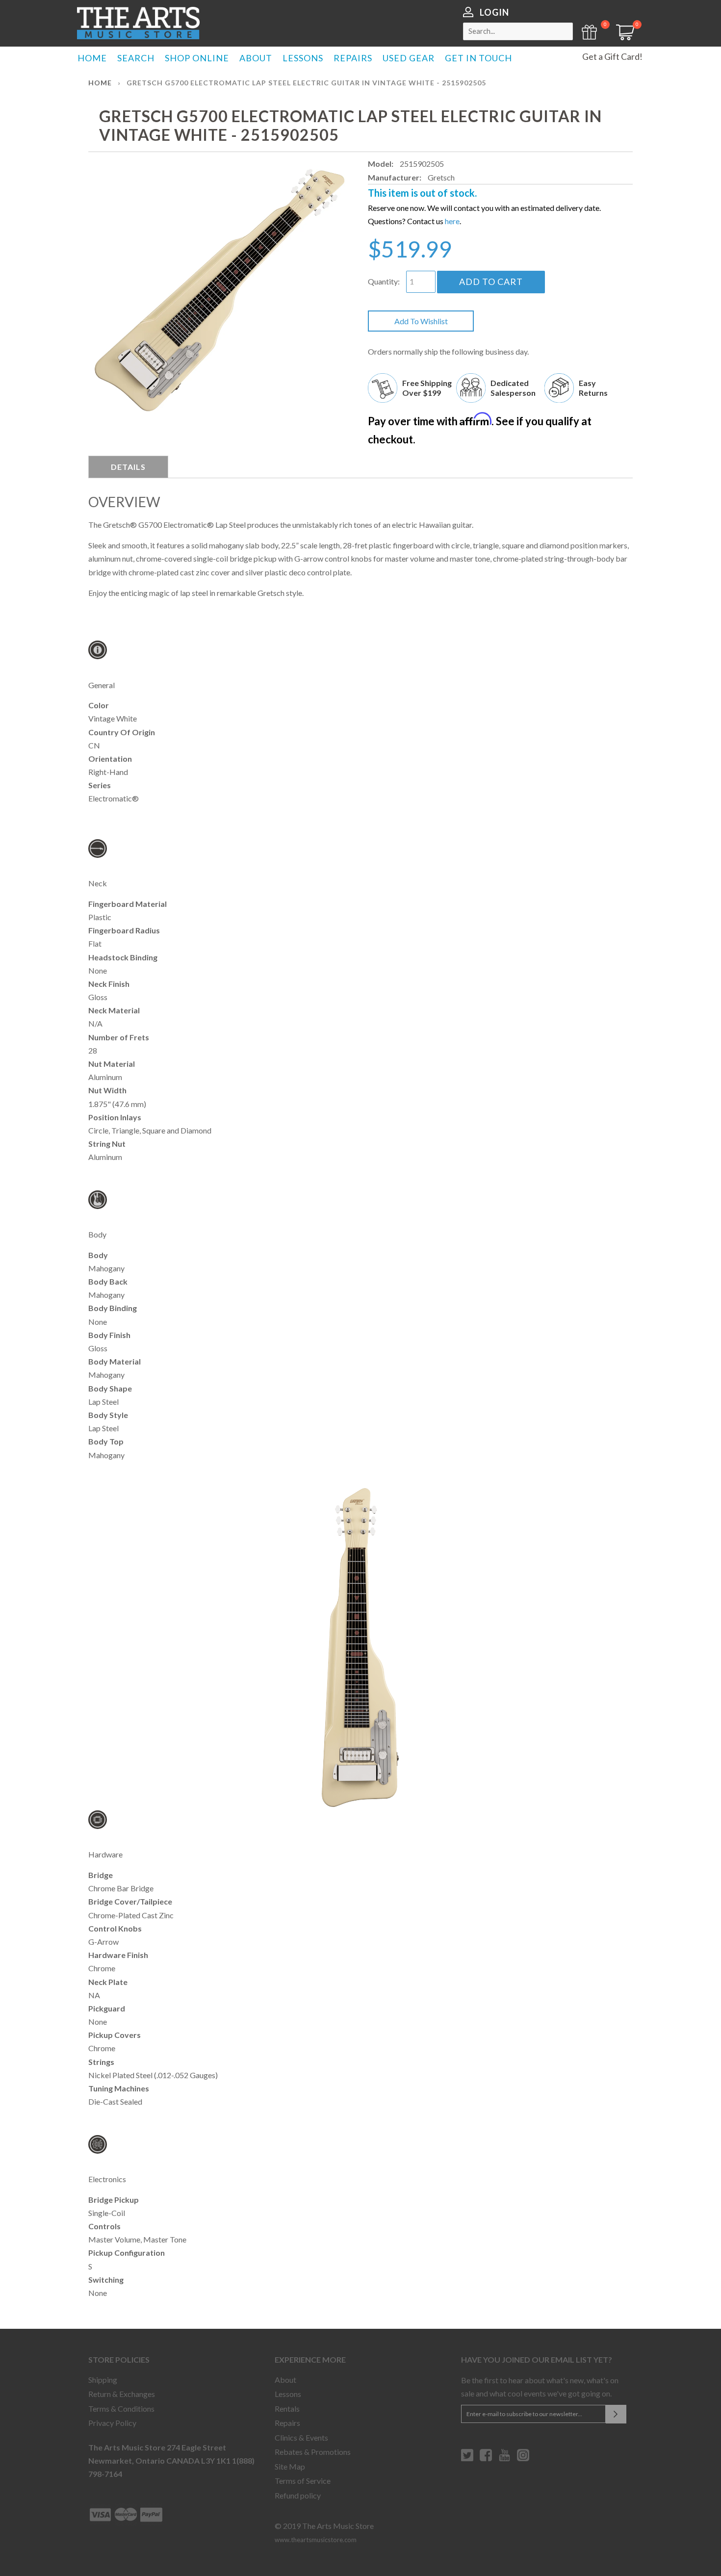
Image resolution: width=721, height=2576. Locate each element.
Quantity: (384, 281)
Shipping (103, 2380)
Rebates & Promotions (313, 2452)
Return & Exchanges (122, 2394)
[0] (622, 37)
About (285, 2380)
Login (494, 12)
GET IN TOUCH (478, 58)
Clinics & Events (301, 2437)
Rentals (287, 2409)
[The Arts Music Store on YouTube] (504, 2459)
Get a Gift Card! (612, 56)
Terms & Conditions (121, 2409)
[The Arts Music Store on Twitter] (467, 2459)
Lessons (288, 2394)
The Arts (138, 23)
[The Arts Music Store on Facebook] (486, 2459)
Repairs (287, 2423)
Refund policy (298, 2495)
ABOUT (256, 58)
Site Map (290, 2466)
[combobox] (518, 31)
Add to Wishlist (421, 321)
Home (100, 83)
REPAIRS (353, 58)
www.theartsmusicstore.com (316, 2540)
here (452, 221)
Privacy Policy (112, 2423)
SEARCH (136, 58)
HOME (92, 58)
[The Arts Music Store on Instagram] (523, 2459)
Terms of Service (303, 2481)
